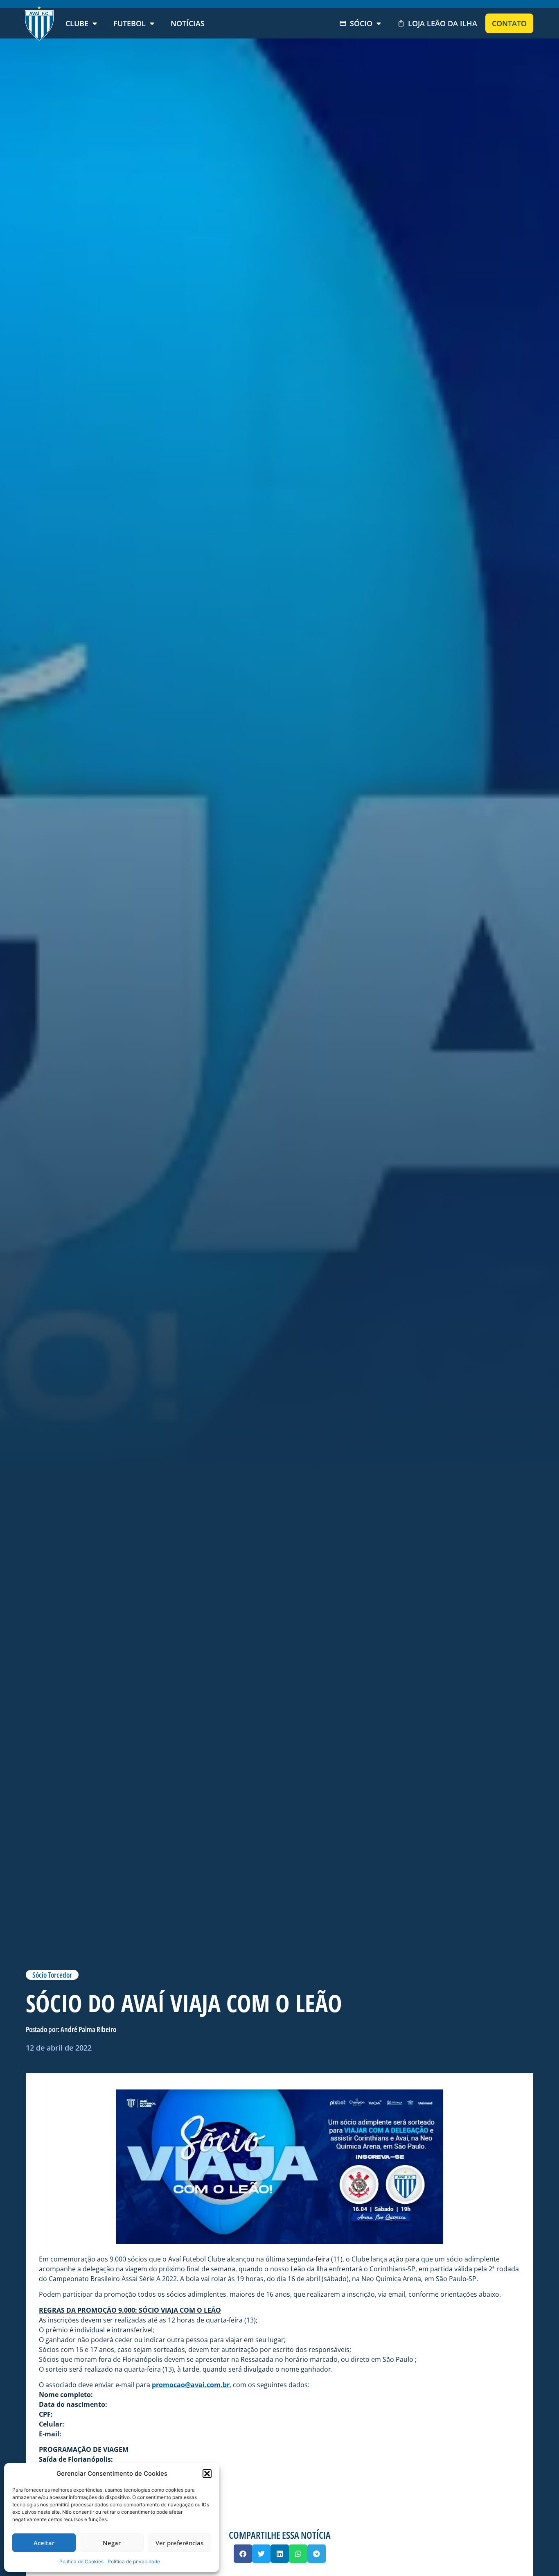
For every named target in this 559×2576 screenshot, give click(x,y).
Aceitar (44, 2543)
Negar (112, 2543)
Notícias (188, 23)
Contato (509, 23)
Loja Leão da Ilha (443, 23)
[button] (207, 2474)
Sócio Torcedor (52, 1975)
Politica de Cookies (81, 2561)
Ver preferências (179, 2543)
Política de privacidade (134, 2561)
